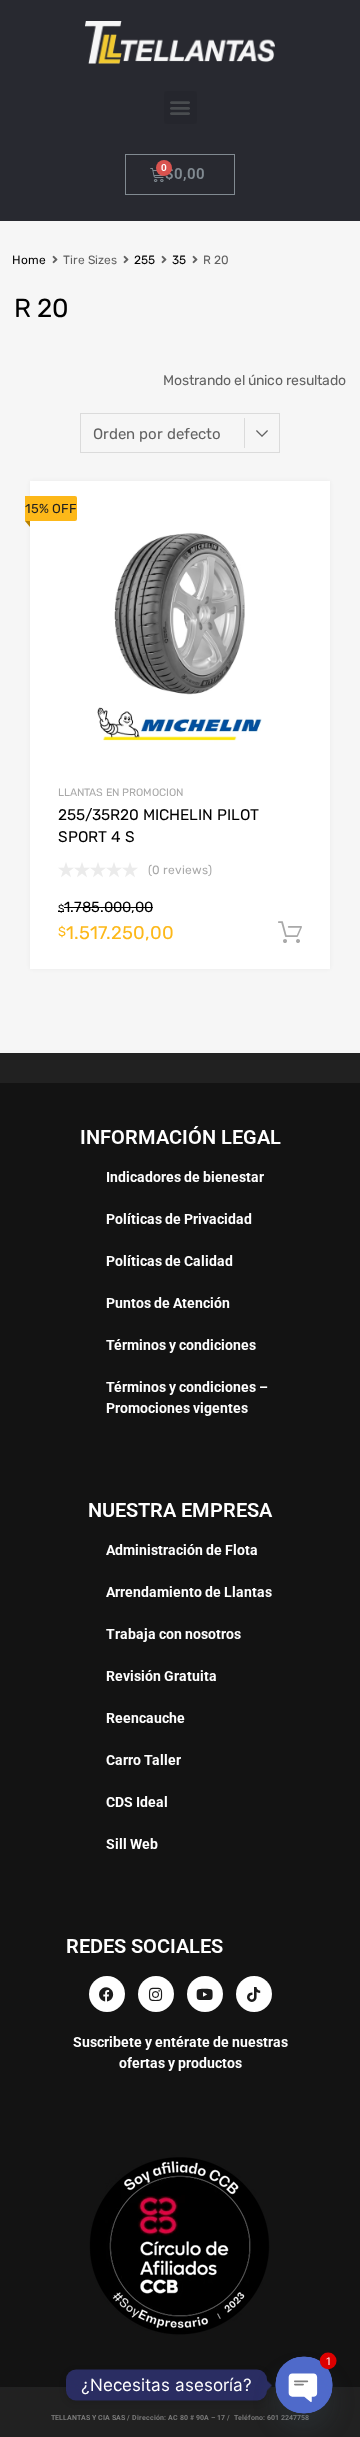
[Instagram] (156, 1994)
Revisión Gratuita (161, 1676)
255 (144, 260)
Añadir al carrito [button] (290, 933)
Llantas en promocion (120, 792)
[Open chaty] (304, 2385)
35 (179, 260)
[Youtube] (205, 1994)
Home (29, 260)
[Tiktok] (254, 1994)
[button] (180, 107)
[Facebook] (107, 1994)
